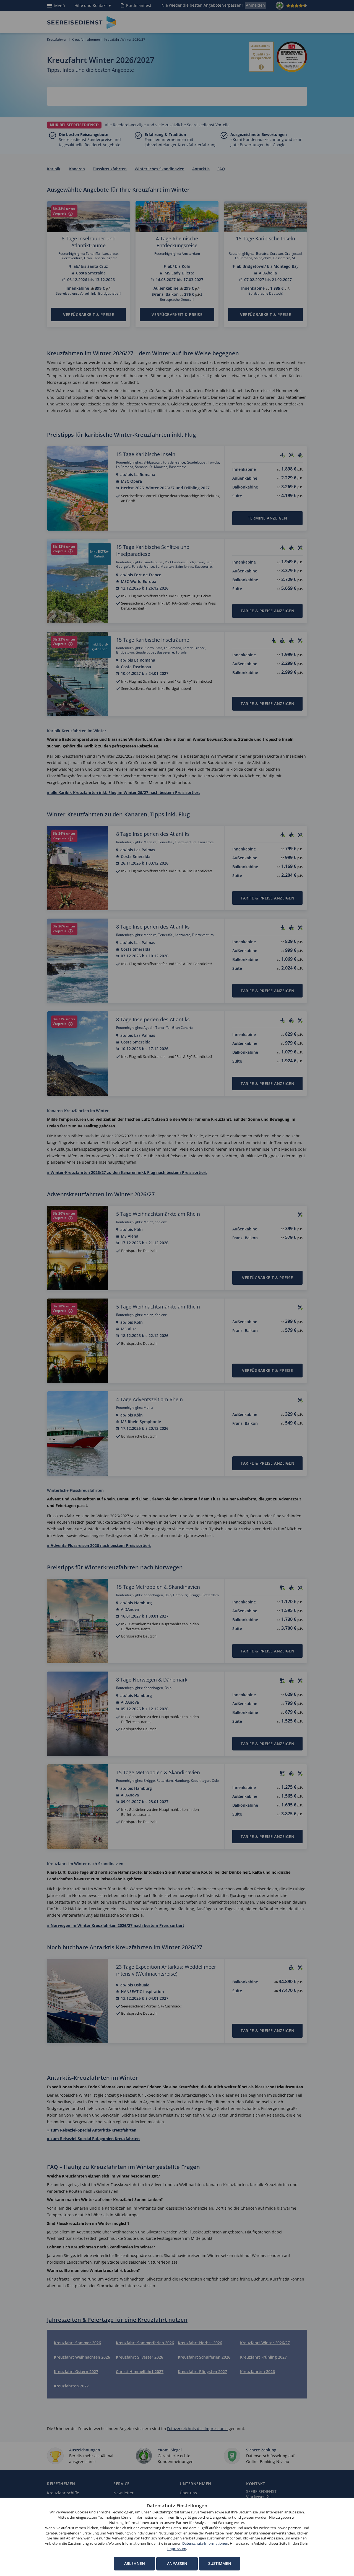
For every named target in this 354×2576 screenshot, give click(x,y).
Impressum (177, 2549)
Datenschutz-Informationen (205, 2543)
